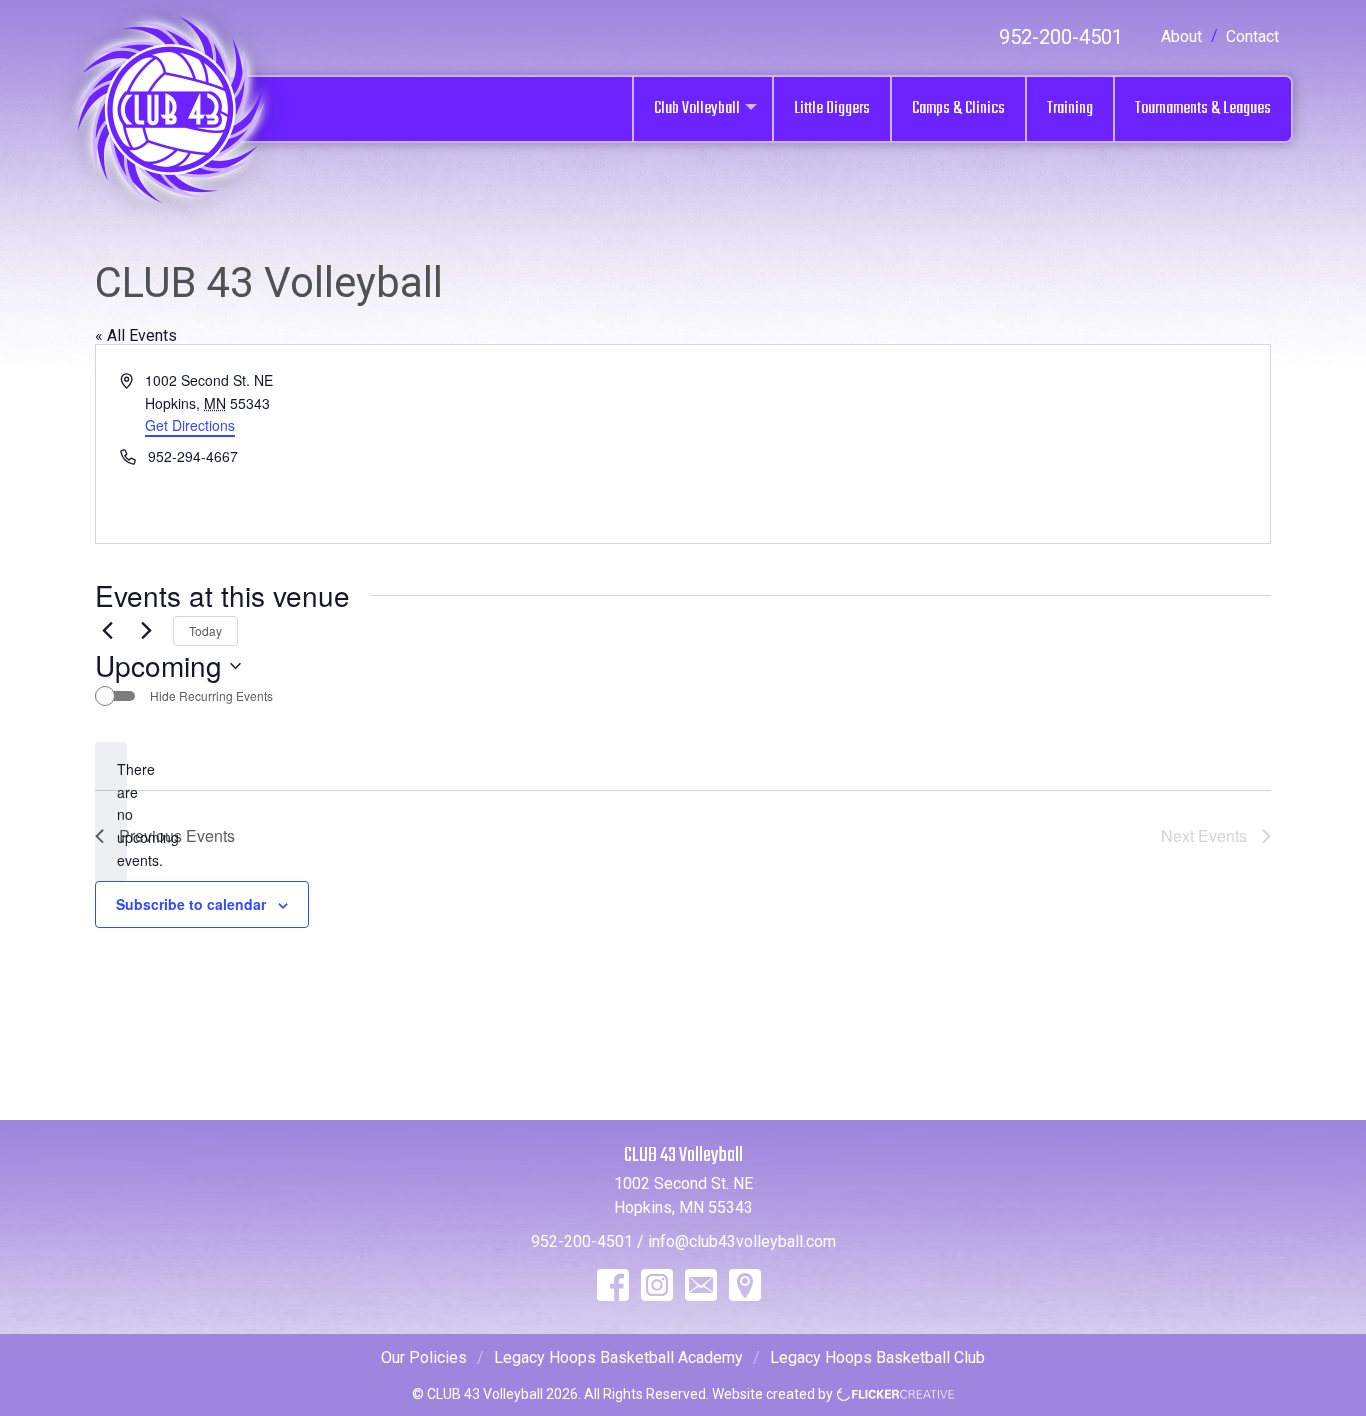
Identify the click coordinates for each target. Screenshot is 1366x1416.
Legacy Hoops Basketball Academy (618, 1357)
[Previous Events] (107, 631)
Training (1070, 108)
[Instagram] (657, 1285)
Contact (1252, 36)
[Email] (701, 1285)
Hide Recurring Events (211, 696)
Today (205, 630)
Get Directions (190, 425)
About (1181, 36)
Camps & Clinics (958, 108)
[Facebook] (613, 1285)
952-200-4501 (1061, 37)
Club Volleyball (697, 108)
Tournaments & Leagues (1203, 108)
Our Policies (424, 1357)
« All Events (136, 335)
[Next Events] (146, 631)
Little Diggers (832, 108)
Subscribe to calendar (191, 904)
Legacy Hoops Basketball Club (877, 1357)
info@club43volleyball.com (742, 1241)
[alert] (111, 814)
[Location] (745, 1285)
